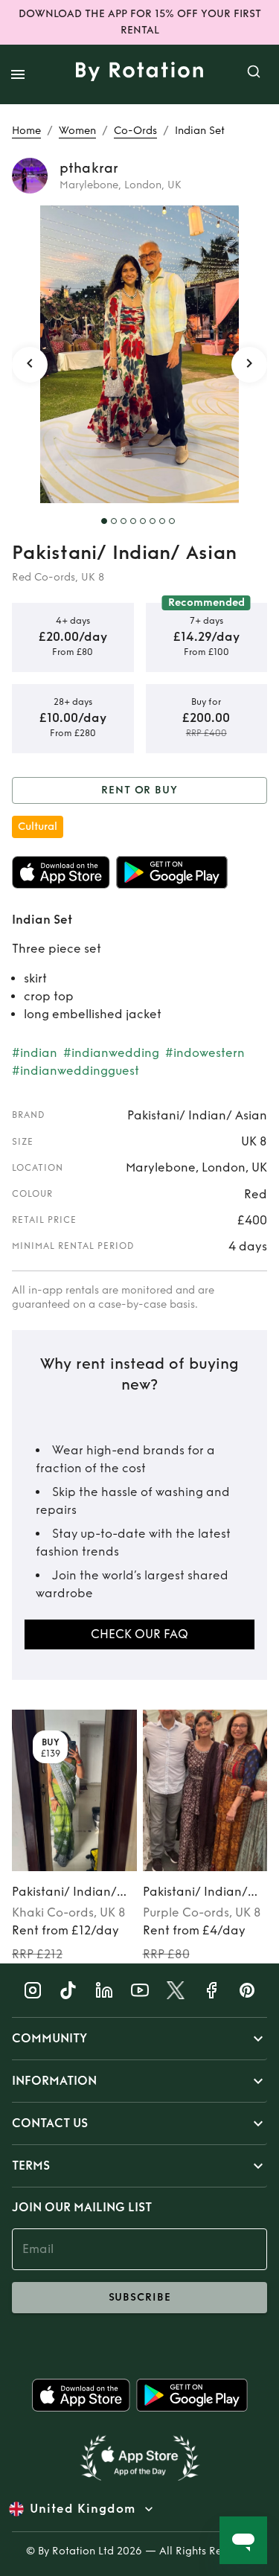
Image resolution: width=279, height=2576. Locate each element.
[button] (139, 2039)
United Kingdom (83, 2509)
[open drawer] (18, 74)
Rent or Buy (139, 790)
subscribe (140, 2297)
